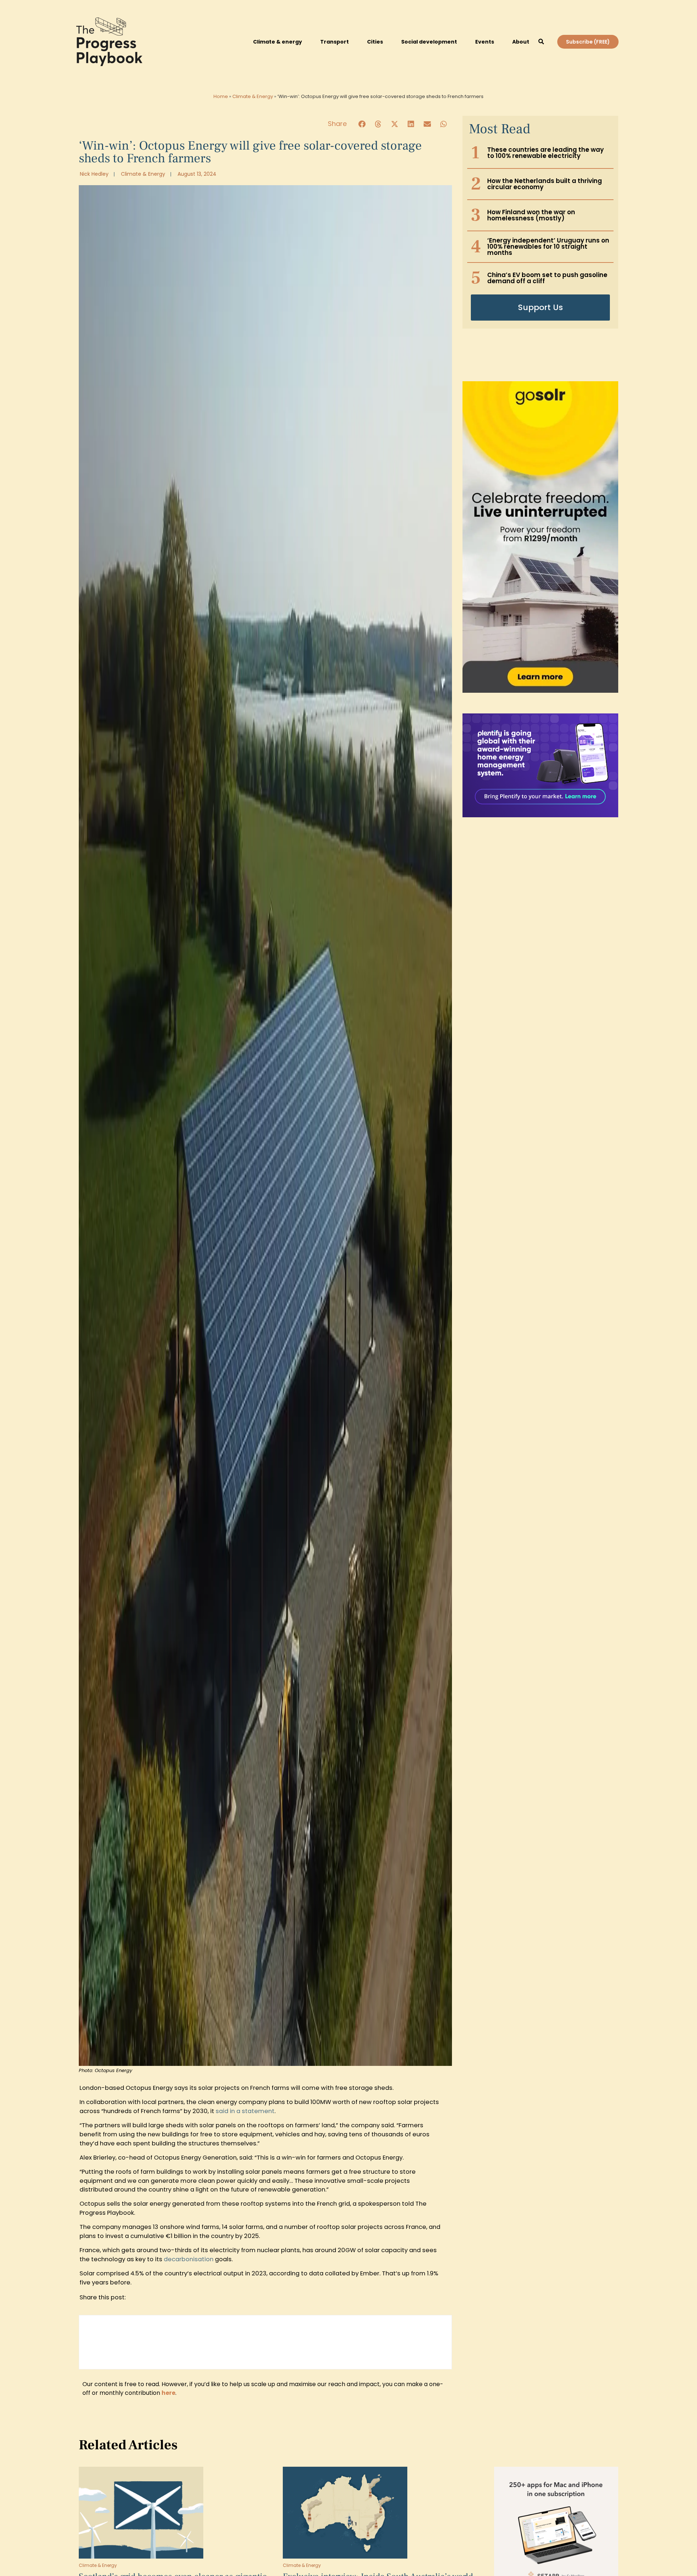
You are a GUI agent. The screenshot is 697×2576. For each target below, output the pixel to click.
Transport (335, 42)
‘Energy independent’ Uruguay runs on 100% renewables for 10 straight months (548, 247)
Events (485, 42)
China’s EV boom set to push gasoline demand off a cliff (547, 278)
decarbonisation (189, 2259)
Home (221, 96)
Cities (375, 42)
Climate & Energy (253, 96)
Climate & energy (278, 42)
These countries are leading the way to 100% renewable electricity (545, 153)
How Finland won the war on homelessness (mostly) (531, 215)
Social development (429, 42)
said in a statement (245, 2111)
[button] (541, 42)
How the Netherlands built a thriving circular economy (545, 184)
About (521, 42)
